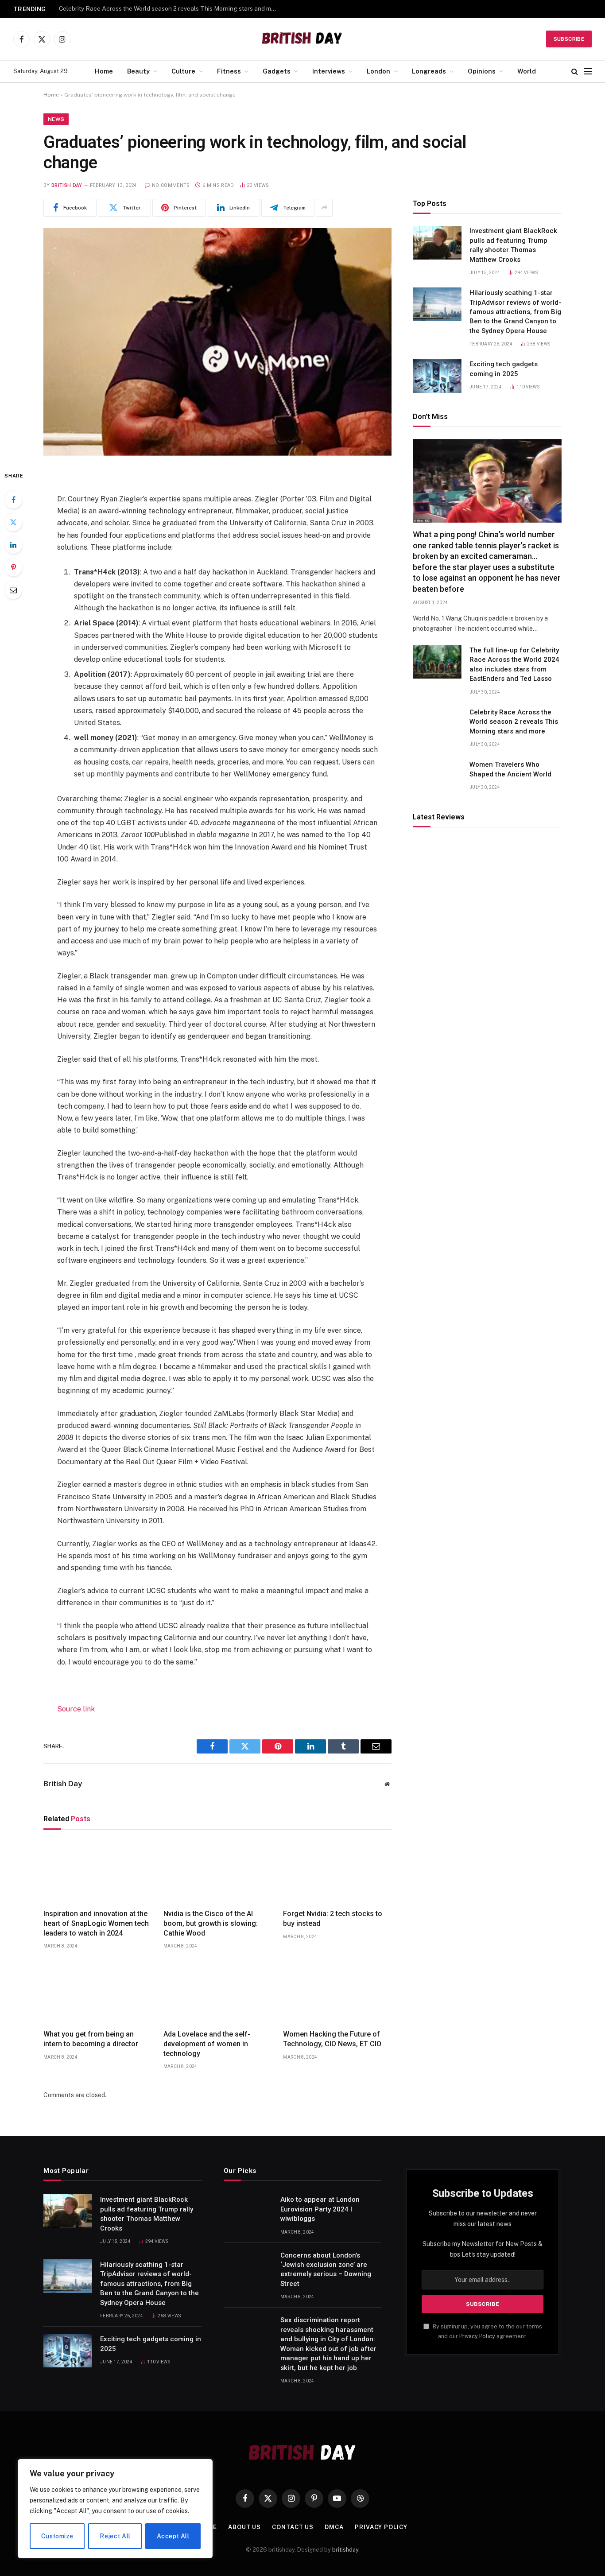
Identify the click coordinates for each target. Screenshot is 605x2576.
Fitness (229, 71)
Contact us (293, 2527)
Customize (57, 2536)
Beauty (138, 71)
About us (244, 2527)
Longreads (429, 71)
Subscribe (569, 39)
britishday (345, 2550)
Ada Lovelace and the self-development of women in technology (207, 2044)
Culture (183, 71)
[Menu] (588, 72)
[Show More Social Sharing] (324, 208)
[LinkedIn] (13, 545)
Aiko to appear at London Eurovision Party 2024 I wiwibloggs (320, 2209)
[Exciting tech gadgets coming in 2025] (437, 376)
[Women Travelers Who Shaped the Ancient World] (437, 776)
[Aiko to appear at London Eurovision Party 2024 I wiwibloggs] (248, 2211)
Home (104, 71)
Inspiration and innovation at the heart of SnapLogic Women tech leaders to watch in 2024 (96, 1923)
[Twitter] (13, 522)
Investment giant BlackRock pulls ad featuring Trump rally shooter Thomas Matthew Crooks (513, 245)
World (527, 71)
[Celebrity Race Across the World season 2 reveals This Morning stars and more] (437, 724)
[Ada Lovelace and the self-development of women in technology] (218, 1992)
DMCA (334, 2527)
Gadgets (277, 71)
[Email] (13, 590)
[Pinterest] (13, 567)
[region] (115, 2509)
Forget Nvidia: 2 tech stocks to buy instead (333, 1918)
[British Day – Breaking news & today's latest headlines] (303, 39)
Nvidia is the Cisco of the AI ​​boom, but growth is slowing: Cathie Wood (211, 1923)
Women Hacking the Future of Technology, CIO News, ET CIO (332, 2039)
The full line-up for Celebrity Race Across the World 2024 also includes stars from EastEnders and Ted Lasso (514, 664)
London (378, 71)
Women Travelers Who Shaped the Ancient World (510, 769)
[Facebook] (13, 500)
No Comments (171, 185)
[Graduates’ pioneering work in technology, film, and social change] (217, 342)
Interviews (329, 71)
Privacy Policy (477, 2336)
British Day (67, 185)
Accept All (173, 2536)
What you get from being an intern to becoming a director (91, 2039)
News (56, 119)
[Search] (575, 72)
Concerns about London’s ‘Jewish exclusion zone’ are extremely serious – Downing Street (326, 2270)
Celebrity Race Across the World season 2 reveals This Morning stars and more (170, 8)
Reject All (115, 2536)
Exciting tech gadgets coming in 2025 (504, 369)
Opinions (482, 71)
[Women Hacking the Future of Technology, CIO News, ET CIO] (337, 1992)
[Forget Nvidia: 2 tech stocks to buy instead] (337, 1872)
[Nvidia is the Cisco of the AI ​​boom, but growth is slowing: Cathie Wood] (218, 1872)
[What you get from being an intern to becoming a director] (98, 1992)
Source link (76, 1709)
